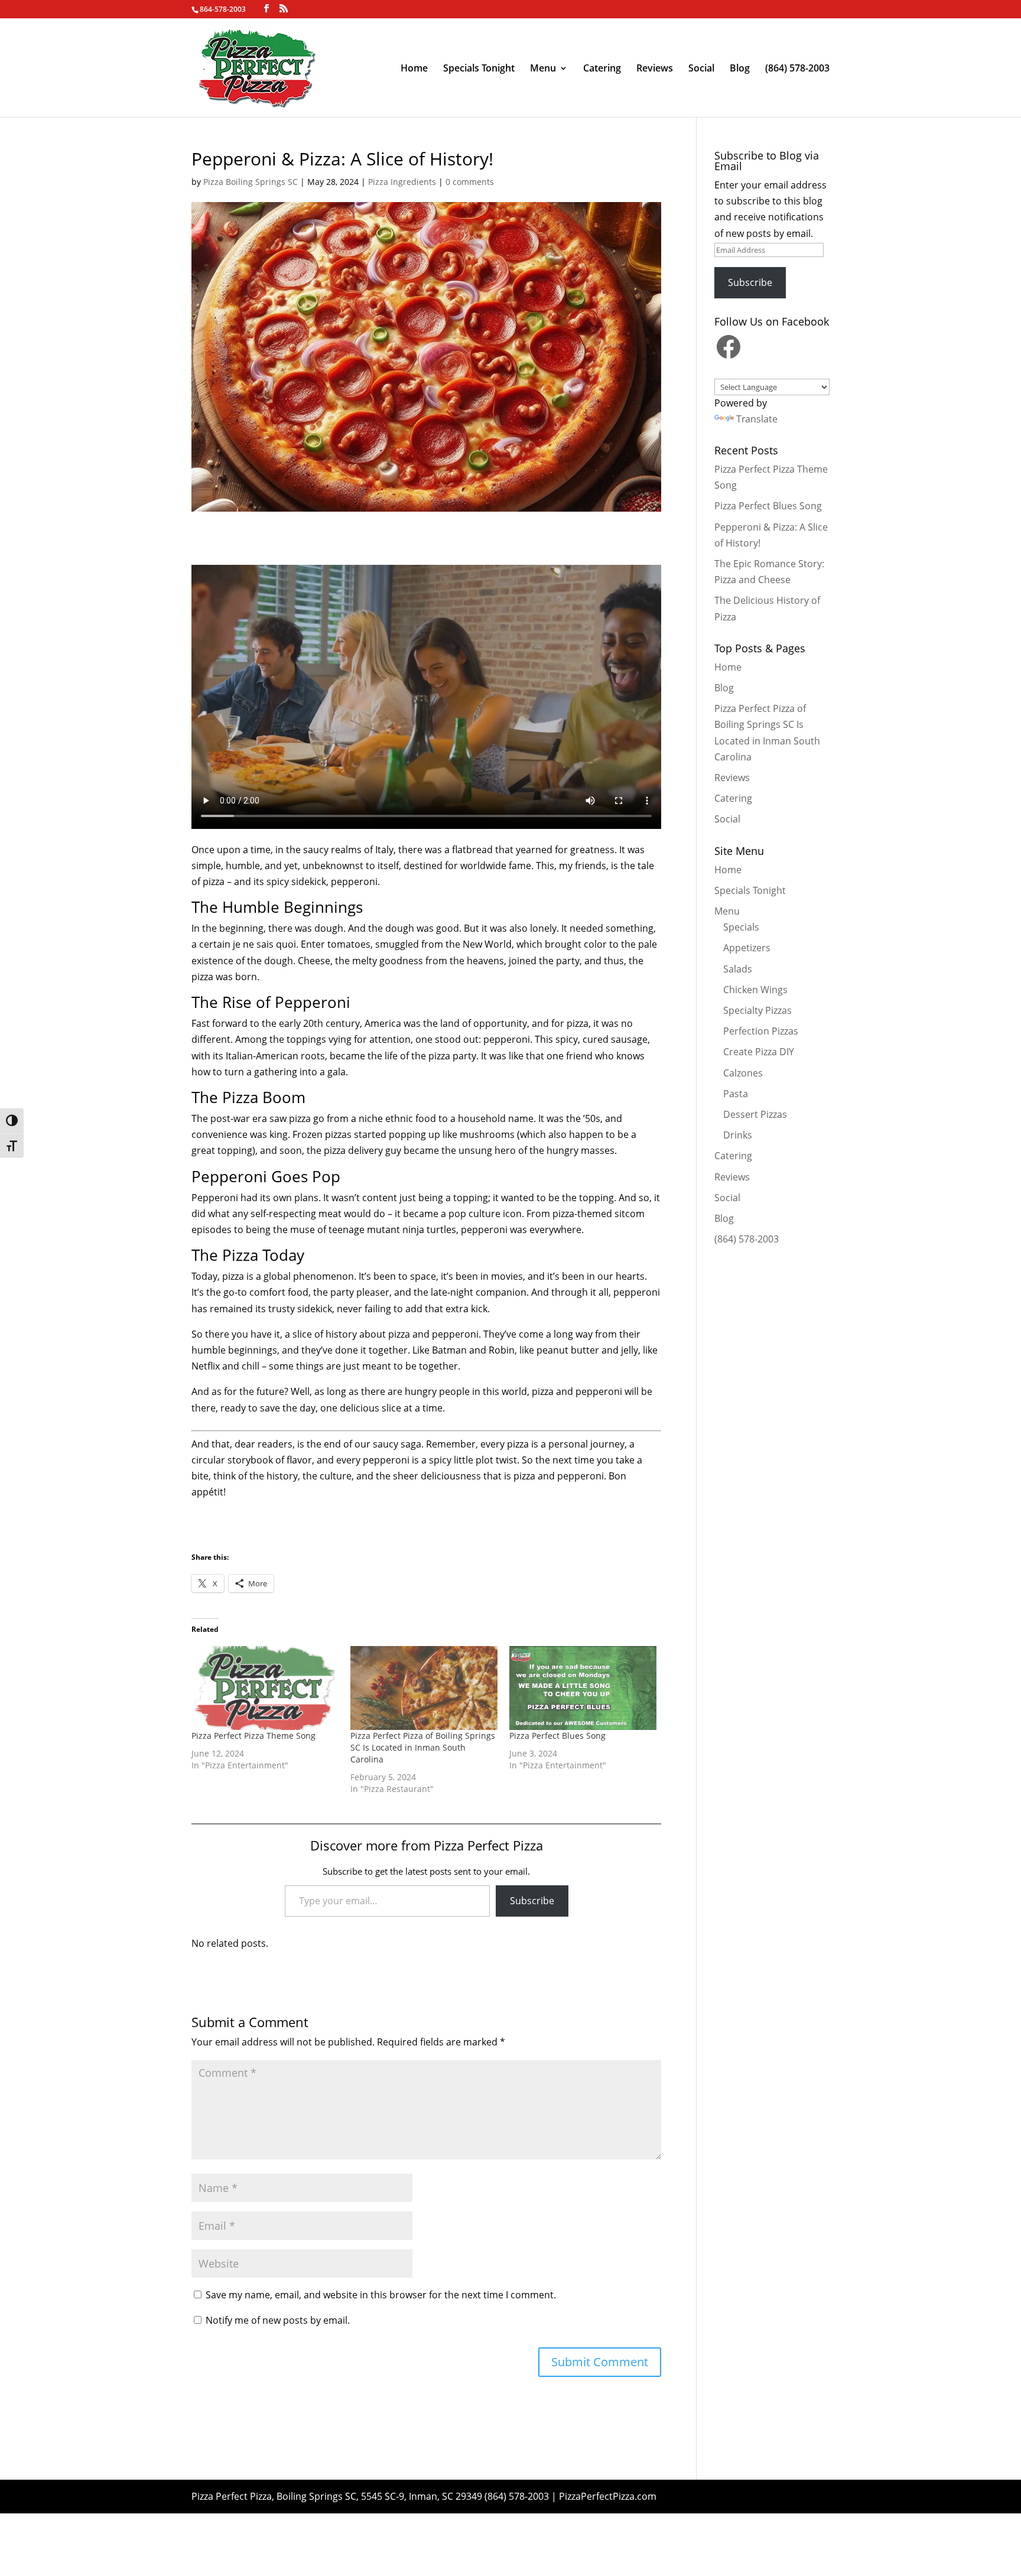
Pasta (736, 1094)
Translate (757, 419)
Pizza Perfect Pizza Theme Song (253, 1736)
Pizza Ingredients (402, 182)
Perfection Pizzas (761, 1031)
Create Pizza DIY (759, 1052)
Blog (740, 69)
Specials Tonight (479, 69)
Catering (602, 69)
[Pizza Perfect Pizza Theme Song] (265, 1688)
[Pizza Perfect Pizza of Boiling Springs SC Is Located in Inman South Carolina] (424, 1688)
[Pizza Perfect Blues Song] (583, 1688)
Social (701, 69)
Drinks (738, 1135)
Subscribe (532, 1901)
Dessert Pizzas (755, 1114)
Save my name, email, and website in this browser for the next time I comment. (381, 2295)
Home (414, 69)
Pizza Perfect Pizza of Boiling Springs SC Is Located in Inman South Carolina (423, 1747)
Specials (741, 927)
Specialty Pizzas (757, 1010)
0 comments (470, 182)
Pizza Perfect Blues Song (557, 1736)
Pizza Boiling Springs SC (251, 182)
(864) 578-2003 (797, 69)
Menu (543, 69)
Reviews (655, 69)
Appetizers (747, 948)
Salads (738, 969)
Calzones (743, 1073)
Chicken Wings (755, 990)
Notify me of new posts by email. (278, 2320)
